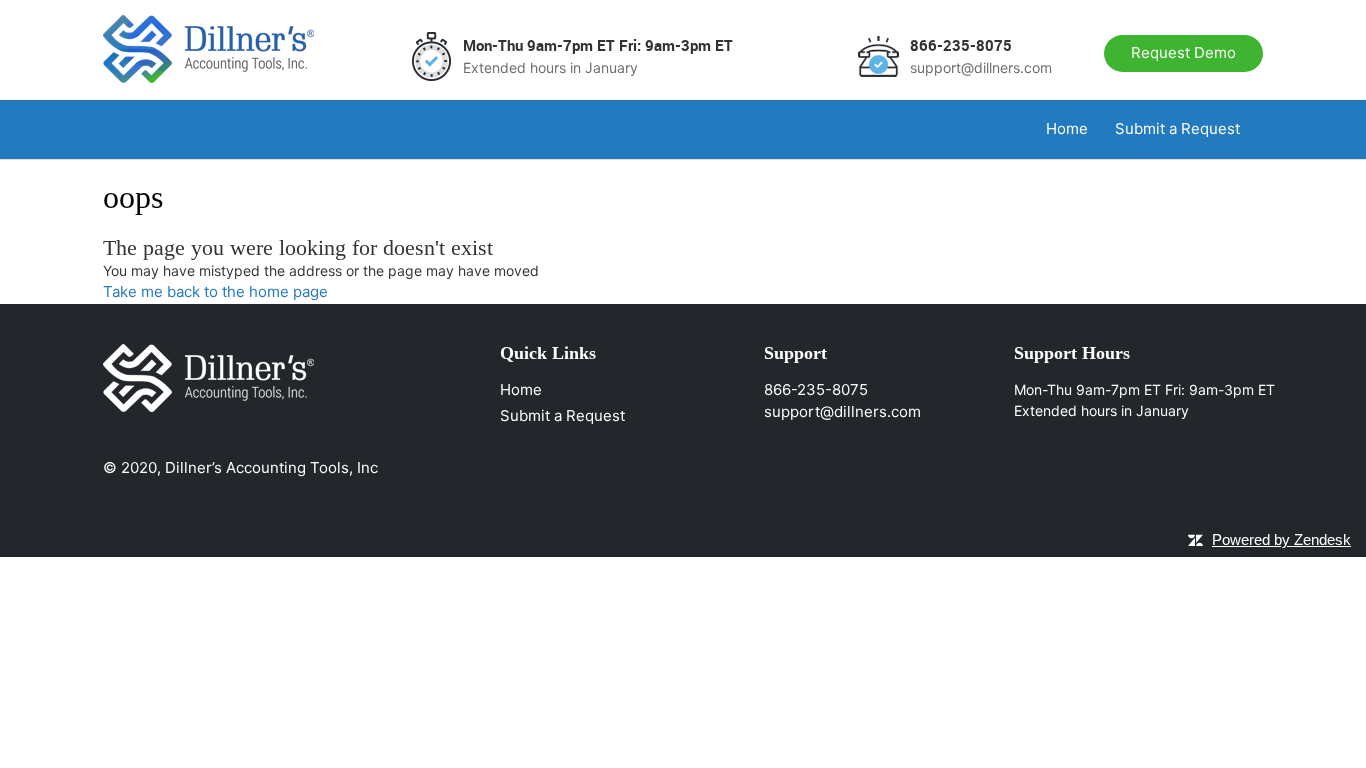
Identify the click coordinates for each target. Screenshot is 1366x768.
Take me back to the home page (215, 291)
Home (1067, 128)
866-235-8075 (816, 389)
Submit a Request (1177, 128)
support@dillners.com (842, 411)
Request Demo (1183, 52)
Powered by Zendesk (1281, 539)
